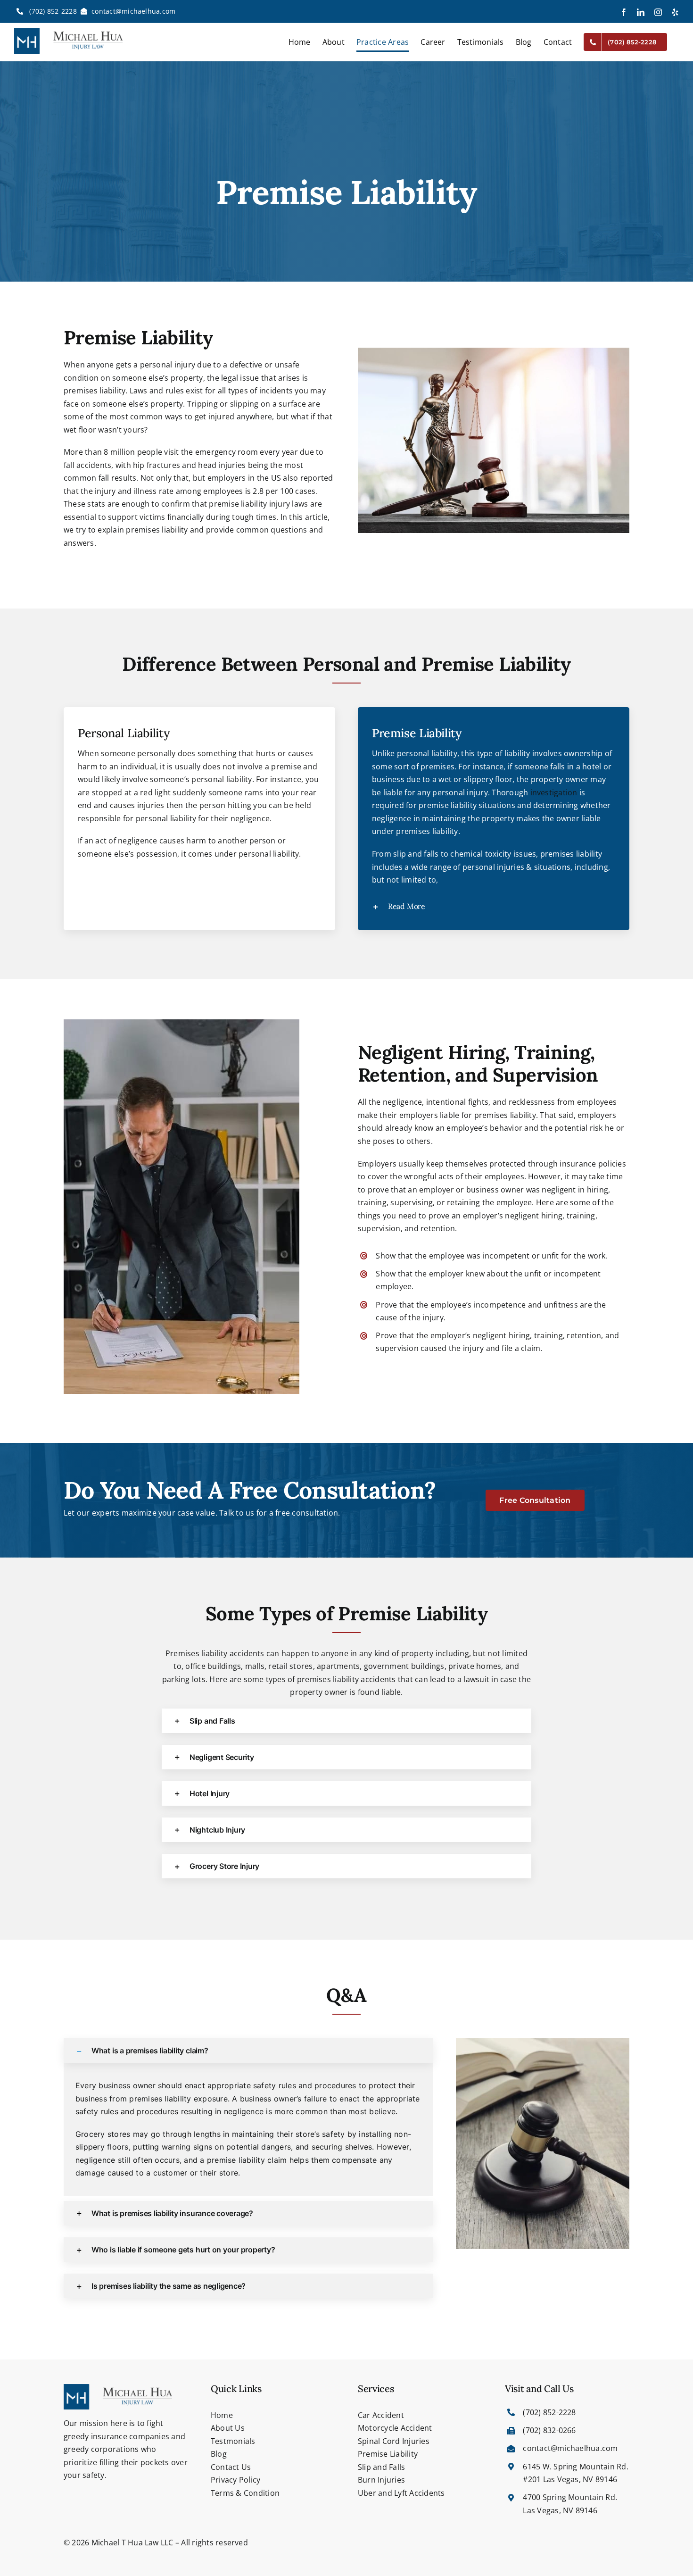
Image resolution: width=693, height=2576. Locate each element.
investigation (554, 792)
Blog (219, 2454)
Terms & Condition (245, 2493)
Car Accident (381, 2415)
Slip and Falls (381, 2467)
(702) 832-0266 (549, 2430)
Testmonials (233, 2441)
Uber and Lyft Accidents (401, 2493)
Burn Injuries (381, 2480)
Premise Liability (388, 2454)
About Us (228, 2428)
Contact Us (231, 2467)
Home (222, 2415)
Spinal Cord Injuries (394, 2441)
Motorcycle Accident (395, 2428)
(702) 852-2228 (52, 11)
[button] (494, 906)
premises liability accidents (346, 1679)
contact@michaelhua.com (133, 11)
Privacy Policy (235, 2480)
